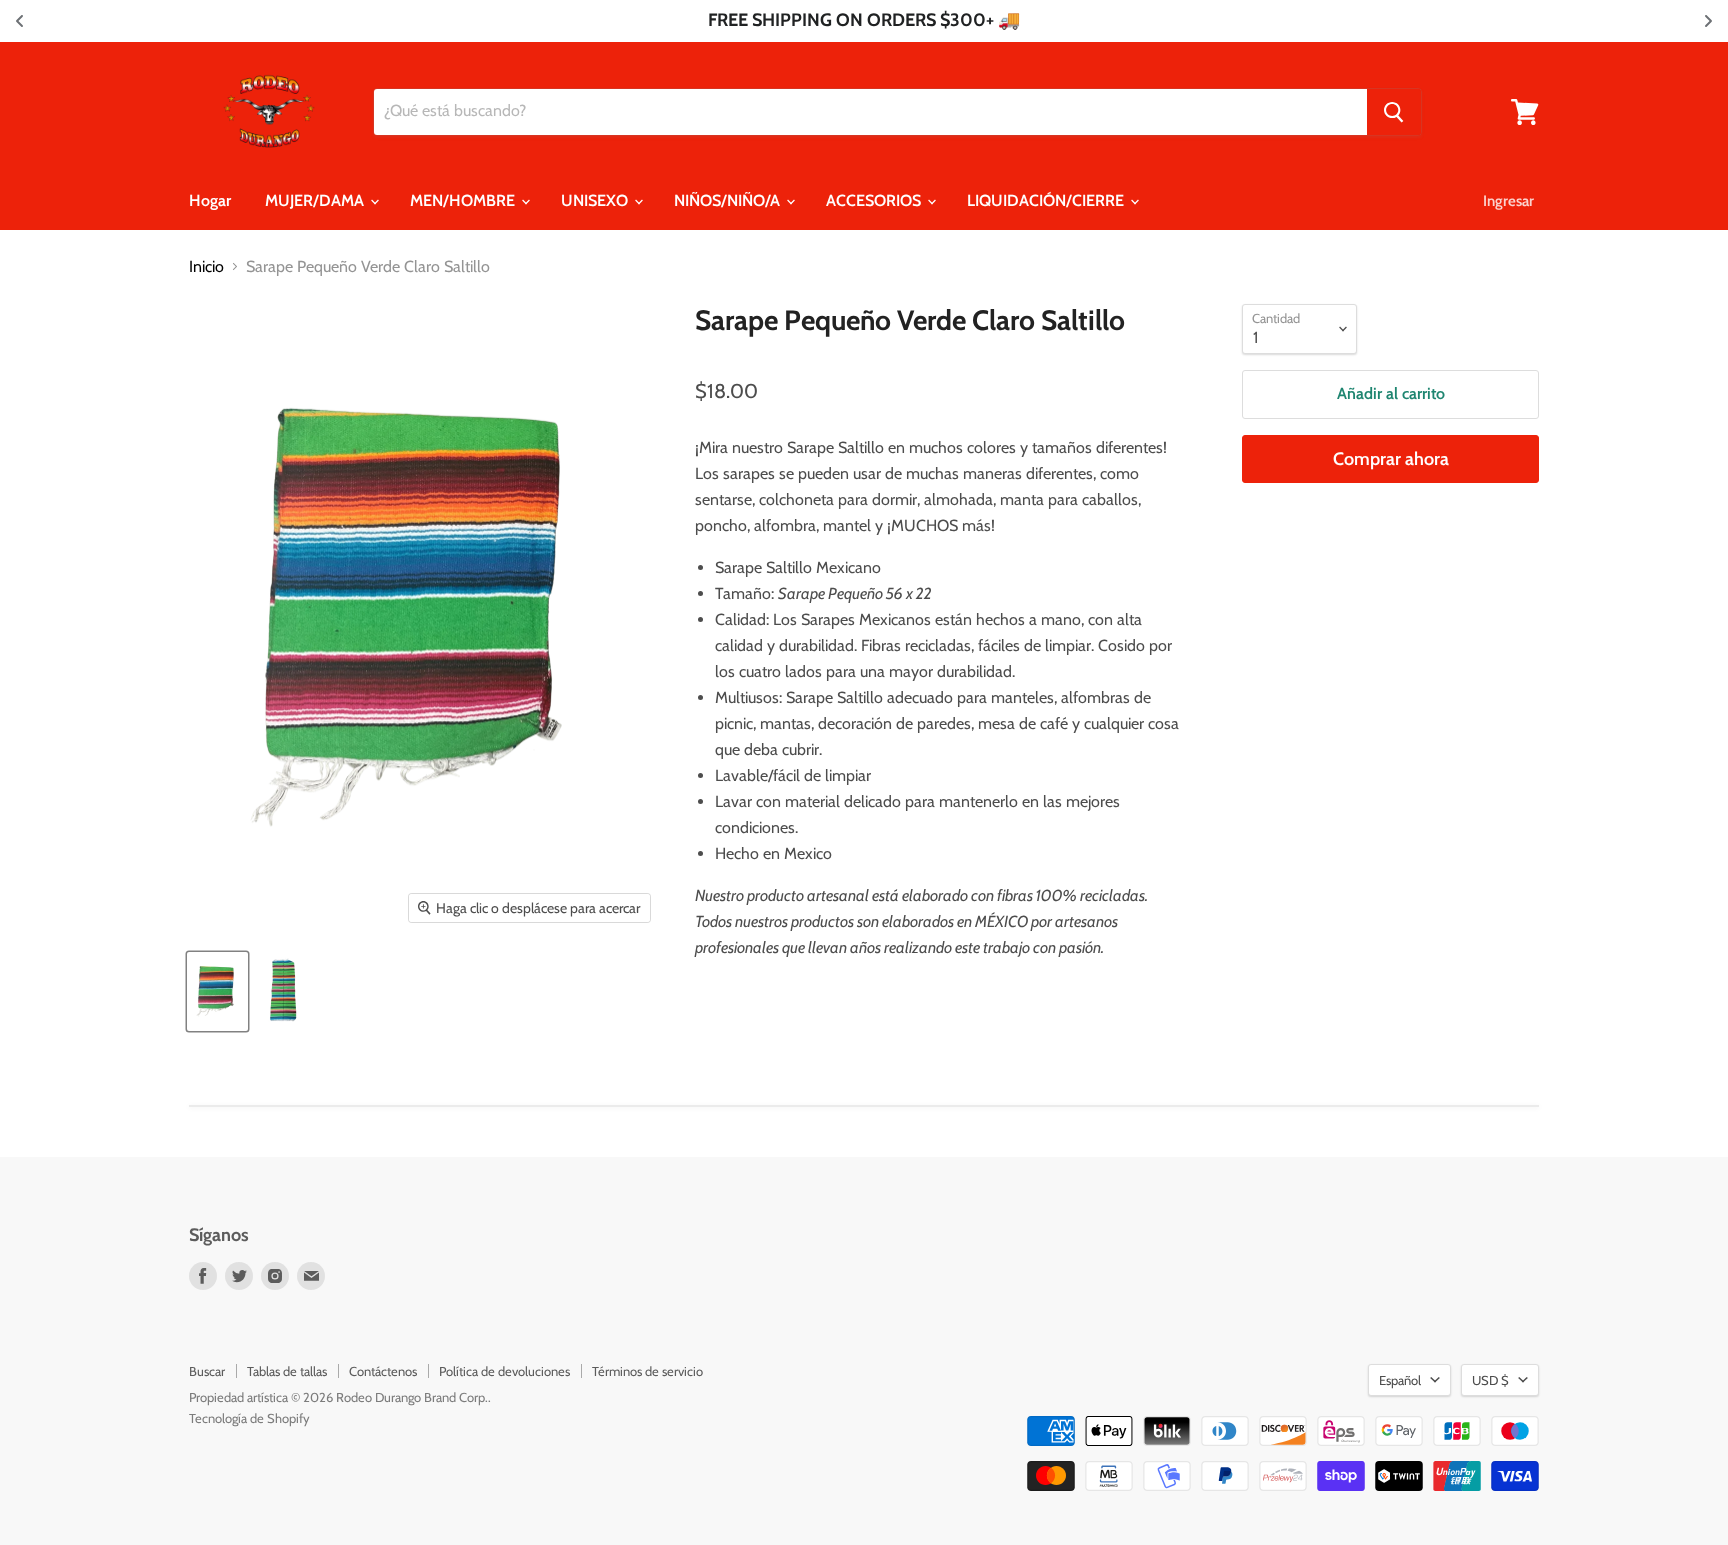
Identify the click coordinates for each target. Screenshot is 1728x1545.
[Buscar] (1394, 112)
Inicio (206, 267)
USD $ (1490, 1380)
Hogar (210, 200)
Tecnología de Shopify (249, 1418)
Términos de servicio (647, 1371)
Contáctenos (383, 1371)
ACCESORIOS (875, 200)
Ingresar (1508, 201)
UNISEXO (596, 200)
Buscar (207, 1371)
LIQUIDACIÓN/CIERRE (1047, 200)
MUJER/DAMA (316, 200)
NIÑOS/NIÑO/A (729, 200)
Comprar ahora (1391, 459)
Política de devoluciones (504, 1371)
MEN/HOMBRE (464, 200)
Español (1400, 1380)
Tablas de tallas (287, 1371)
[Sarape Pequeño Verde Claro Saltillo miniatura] (217, 991)
